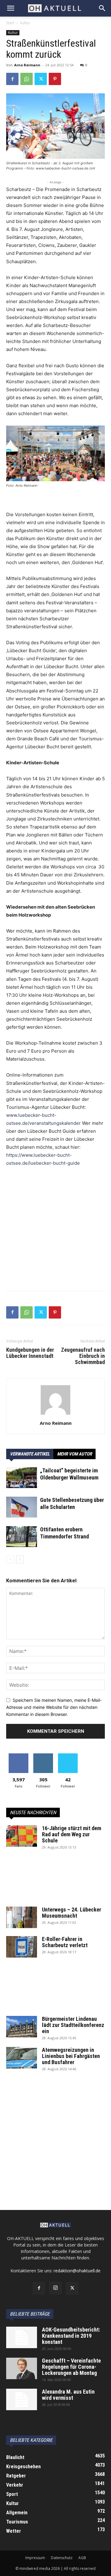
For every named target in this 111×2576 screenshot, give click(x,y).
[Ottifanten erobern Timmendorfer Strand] (22, 1537)
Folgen (43, 1756)
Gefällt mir (19, 1756)
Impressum (35, 2558)
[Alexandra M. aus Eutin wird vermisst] (22, 2399)
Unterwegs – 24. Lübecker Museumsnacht (72, 1913)
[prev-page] (10, 1559)
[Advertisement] (55, 1231)
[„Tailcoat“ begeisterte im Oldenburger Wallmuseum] (22, 1478)
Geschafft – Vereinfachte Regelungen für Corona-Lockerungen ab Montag (71, 2367)
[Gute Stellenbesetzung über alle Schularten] (22, 1507)
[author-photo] (55, 1415)
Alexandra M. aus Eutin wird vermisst (68, 2395)
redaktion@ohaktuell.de (77, 2271)
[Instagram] (55, 2288)
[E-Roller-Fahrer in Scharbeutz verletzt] (22, 1947)
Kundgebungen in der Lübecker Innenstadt (30, 1353)
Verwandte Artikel (30, 1454)
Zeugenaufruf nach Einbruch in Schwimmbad (83, 1356)
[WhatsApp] (27, 79)
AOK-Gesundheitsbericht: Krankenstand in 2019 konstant (71, 2336)
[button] (10, 8)
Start (10, 23)
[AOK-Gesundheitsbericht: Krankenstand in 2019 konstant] (22, 2337)
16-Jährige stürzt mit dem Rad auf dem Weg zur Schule (72, 1834)
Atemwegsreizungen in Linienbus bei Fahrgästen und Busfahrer (71, 2056)
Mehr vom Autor (74, 1454)
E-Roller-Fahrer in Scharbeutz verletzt (65, 1942)
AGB (82, 2558)
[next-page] (20, 1559)
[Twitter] (41, 79)
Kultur (25, 23)
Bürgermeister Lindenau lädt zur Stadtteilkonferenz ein (73, 2025)
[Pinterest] (55, 79)
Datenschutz (62, 2558)
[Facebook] (12, 79)
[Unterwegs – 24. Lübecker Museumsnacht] (22, 1917)
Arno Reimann (27, 65)
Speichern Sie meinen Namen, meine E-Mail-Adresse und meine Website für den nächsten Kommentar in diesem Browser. (54, 1707)
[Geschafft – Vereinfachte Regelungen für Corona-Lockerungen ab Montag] (22, 2368)
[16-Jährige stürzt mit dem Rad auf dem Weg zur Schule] (22, 1836)
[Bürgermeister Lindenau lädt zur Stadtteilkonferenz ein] (22, 2027)
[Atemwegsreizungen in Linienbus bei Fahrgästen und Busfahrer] (22, 2058)
